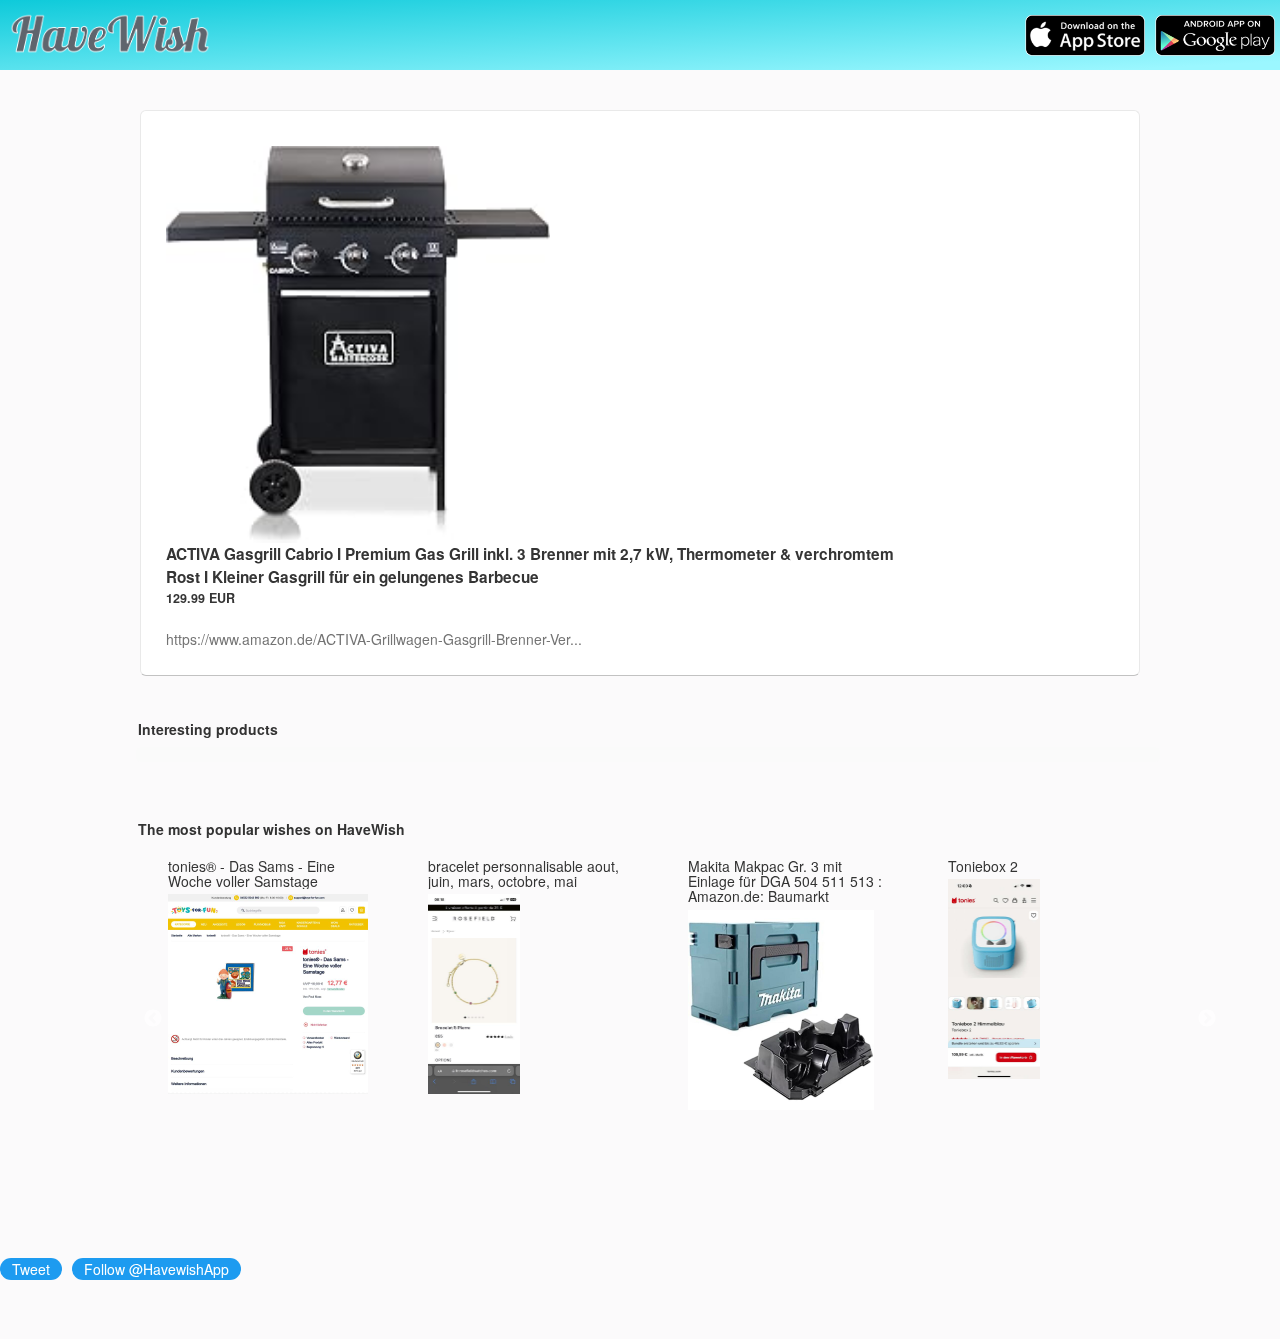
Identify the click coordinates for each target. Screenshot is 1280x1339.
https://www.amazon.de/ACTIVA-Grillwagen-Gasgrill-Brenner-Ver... (374, 639)
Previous (153, 1019)
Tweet (31, 1269)
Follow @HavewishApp (156, 1269)
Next (1207, 1019)
